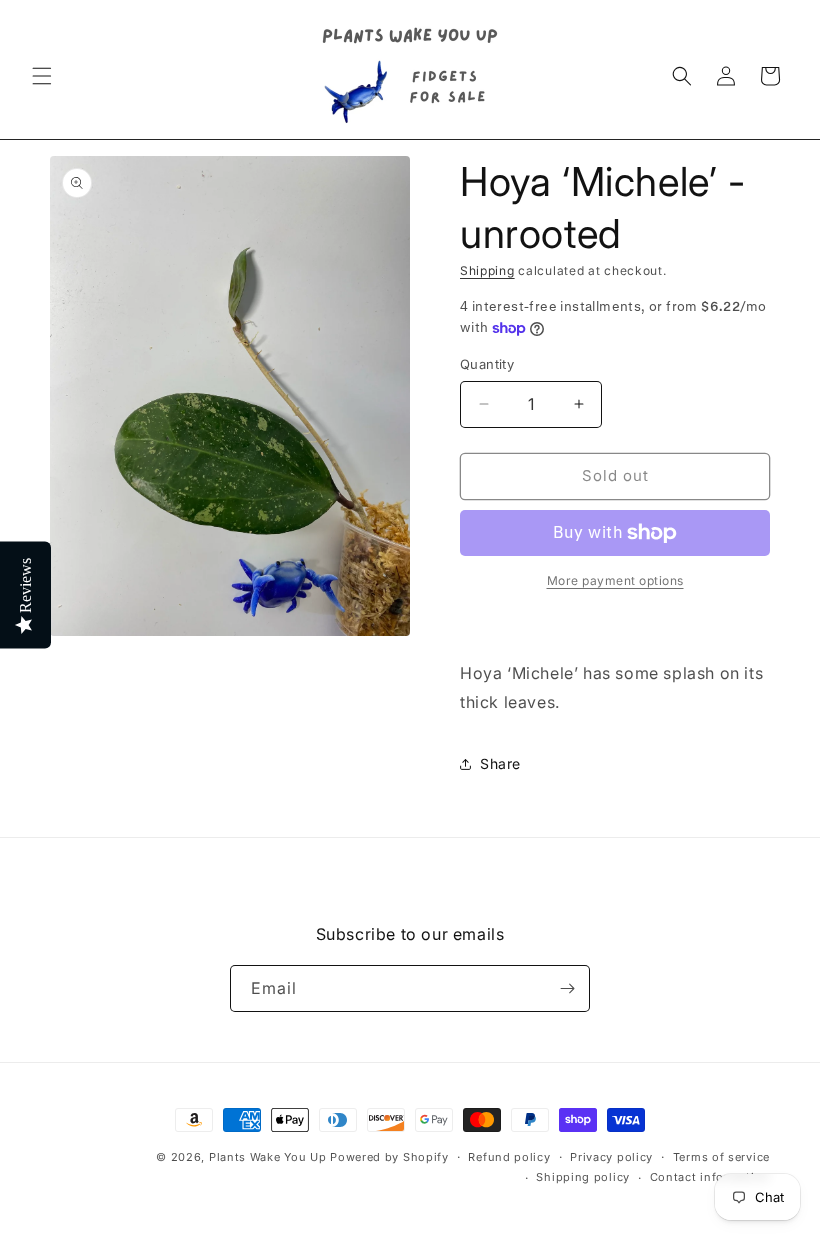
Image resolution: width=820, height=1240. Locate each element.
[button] (42, 76)
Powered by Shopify (389, 1157)
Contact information (710, 1177)
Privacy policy (611, 1157)
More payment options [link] (615, 580)
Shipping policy (583, 1177)
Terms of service (721, 1157)
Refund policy (509, 1157)
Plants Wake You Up (268, 1157)
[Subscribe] (567, 988)
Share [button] (500, 763)
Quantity (487, 364)
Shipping (487, 270)
